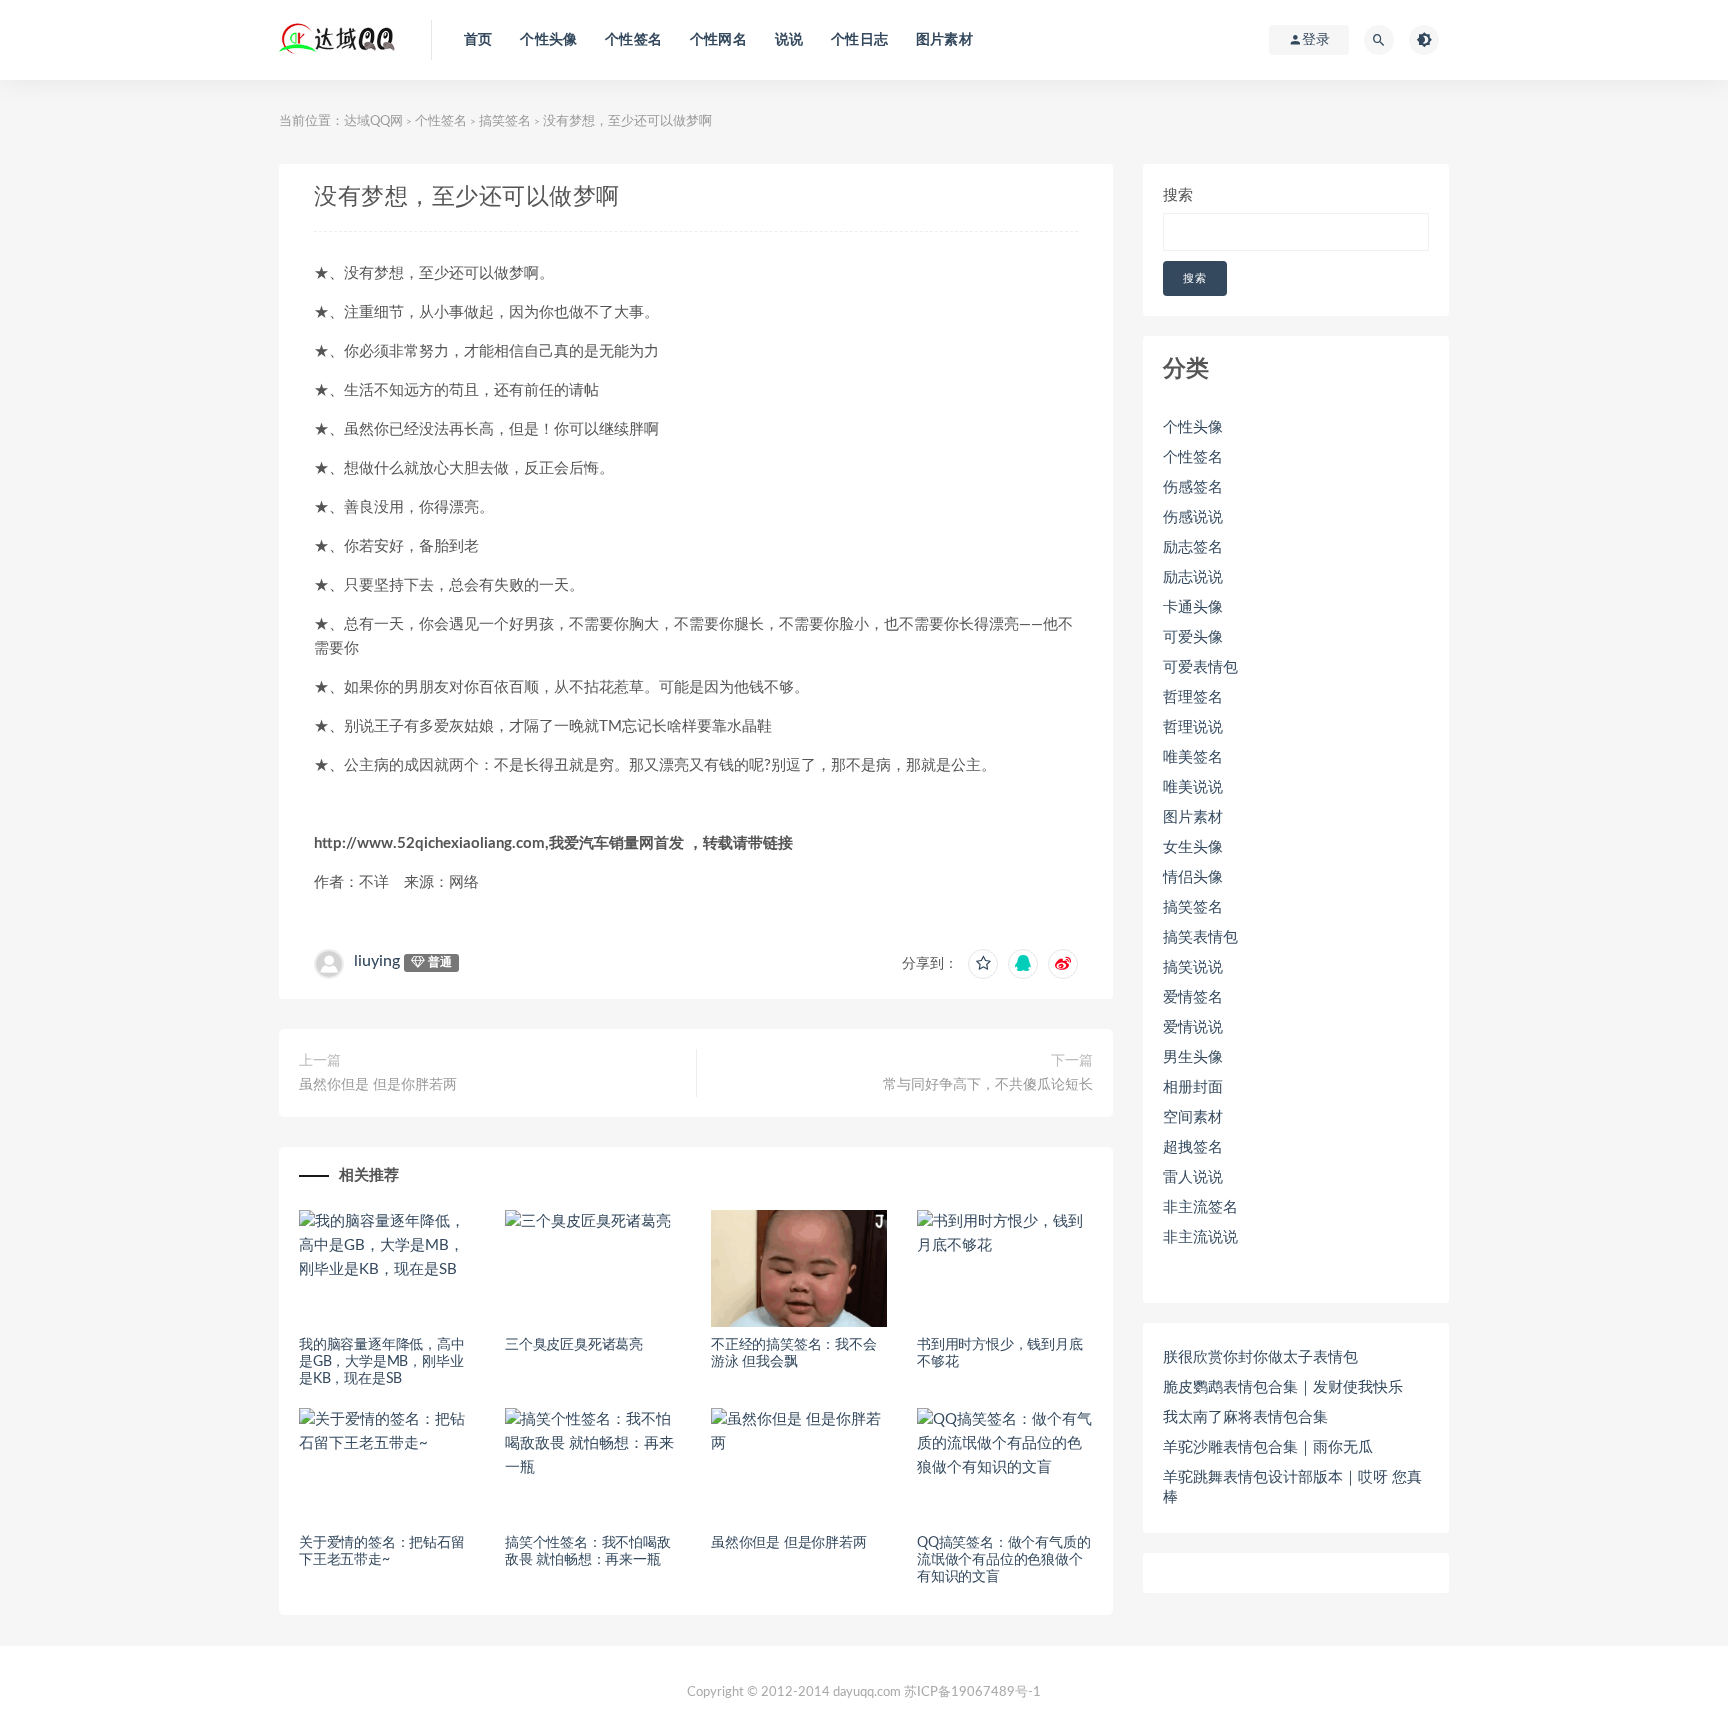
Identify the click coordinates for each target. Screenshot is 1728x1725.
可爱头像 (1193, 637)
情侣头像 (1193, 877)
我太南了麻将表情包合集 (1245, 1417)
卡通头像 (1193, 607)
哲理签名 (1193, 697)
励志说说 (1193, 577)
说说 (789, 40)
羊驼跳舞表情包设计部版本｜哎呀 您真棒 (1292, 1487)
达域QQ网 (373, 121)
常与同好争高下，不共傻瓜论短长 (988, 1085)
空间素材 (1193, 1117)
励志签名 (1193, 547)
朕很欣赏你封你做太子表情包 (1260, 1357)
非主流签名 (1200, 1207)
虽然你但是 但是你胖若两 (378, 1085)
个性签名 (633, 40)
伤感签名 (1193, 487)
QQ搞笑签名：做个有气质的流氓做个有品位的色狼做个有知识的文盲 (1003, 1560)
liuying (377, 961)
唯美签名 (1193, 757)
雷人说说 (1193, 1177)
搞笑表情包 (1200, 937)
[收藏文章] (983, 964)
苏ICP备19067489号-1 (972, 1692)
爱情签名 (1193, 997)
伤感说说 (1193, 517)
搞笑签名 (505, 121)
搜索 (1178, 195)
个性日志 (859, 40)
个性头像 (548, 40)
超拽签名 (1193, 1147)
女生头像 (1193, 847)
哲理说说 (1193, 727)
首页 (478, 40)
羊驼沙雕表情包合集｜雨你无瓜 (1268, 1447)
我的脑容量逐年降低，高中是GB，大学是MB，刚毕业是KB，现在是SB (382, 1362)
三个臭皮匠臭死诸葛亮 (574, 1345)
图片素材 (944, 40)
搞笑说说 (1193, 967)
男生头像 (1193, 1057)
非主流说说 (1200, 1237)
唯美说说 (1193, 787)
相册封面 (1193, 1087)
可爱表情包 (1200, 667)
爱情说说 (1193, 1027)
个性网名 (718, 40)
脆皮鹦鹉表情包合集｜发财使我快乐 (1283, 1387)
